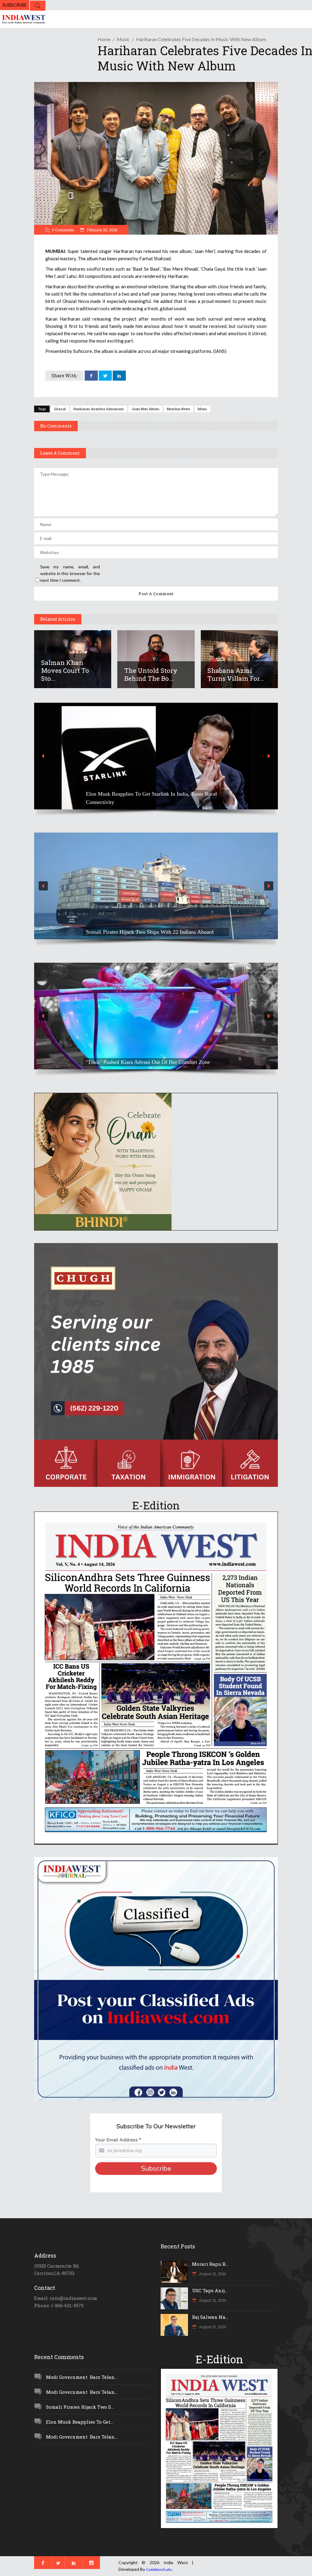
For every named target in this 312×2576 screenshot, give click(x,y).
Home (104, 39)
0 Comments (63, 230)
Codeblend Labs (159, 2569)
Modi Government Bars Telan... (82, 2377)
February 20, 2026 (102, 230)
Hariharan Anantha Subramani (99, 409)
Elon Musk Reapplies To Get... (80, 2422)
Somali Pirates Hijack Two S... (80, 2407)
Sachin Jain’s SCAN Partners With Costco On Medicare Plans (155, 802)
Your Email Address (118, 2140)
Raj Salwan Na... (210, 2317)
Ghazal (60, 409)
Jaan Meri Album (145, 409)
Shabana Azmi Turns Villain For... (236, 674)
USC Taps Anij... (210, 2290)
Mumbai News (179, 409)
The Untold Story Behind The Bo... (151, 674)
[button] (156, 756)
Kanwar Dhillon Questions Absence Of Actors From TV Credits (148, 1058)
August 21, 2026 (212, 2274)
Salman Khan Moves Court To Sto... (65, 670)
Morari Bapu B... (210, 2264)
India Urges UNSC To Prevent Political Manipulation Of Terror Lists (149, 928)
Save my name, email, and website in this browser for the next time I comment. (70, 573)
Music (123, 39)
